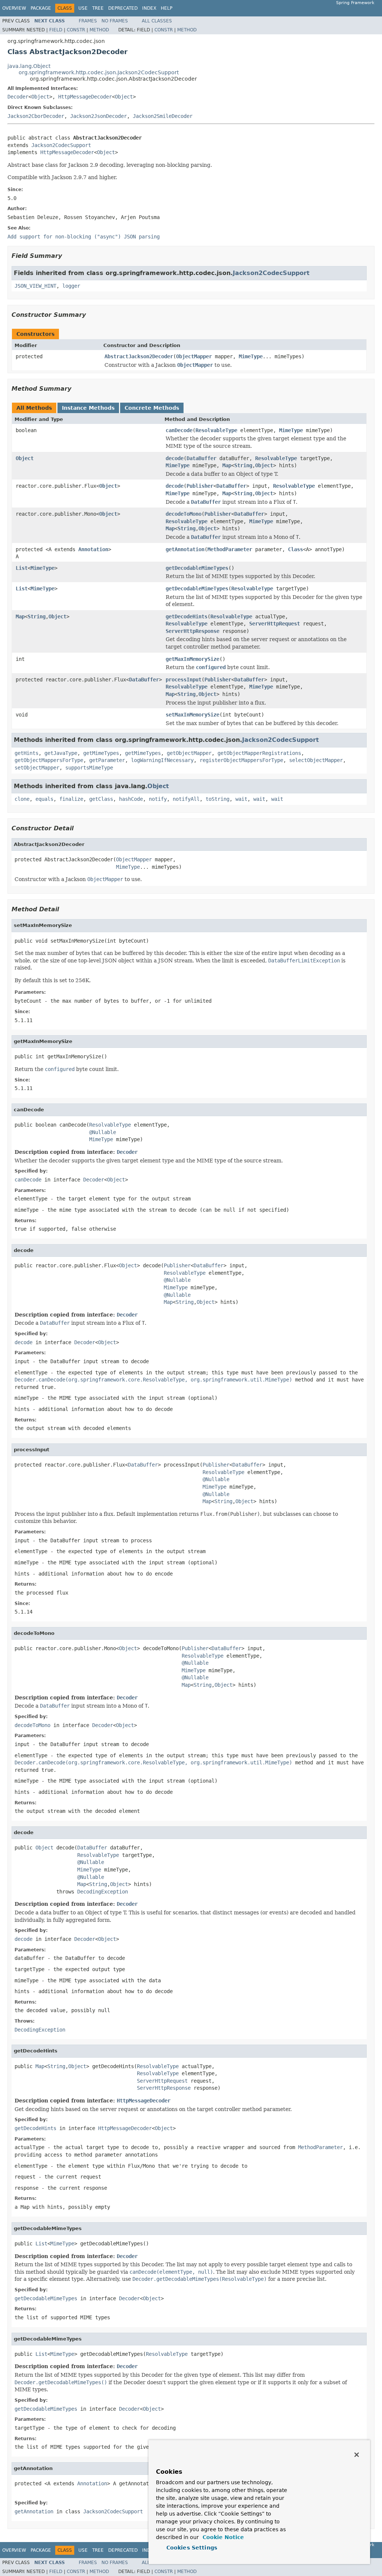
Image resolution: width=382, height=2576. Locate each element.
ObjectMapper (194, 356)
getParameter (107, 760)
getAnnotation (185, 549)
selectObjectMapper (316, 760)
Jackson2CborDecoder (36, 116)
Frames (88, 21)
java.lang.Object (29, 66)
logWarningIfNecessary (162, 760)
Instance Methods (88, 408)
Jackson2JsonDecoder (98, 116)
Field (56, 30)
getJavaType (61, 753)
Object (40, 97)
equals (44, 799)
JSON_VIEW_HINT (35, 286)
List (22, 568)
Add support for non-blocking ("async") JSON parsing (84, 237)
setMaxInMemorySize (192, 715)
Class (295, 549)
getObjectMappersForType (49, 760)
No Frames (115, 21)
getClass (101, 799)
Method (99, 30)
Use (83, 8)
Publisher (200, 486)
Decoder (18, 97)
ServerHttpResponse (192, 631)
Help (167, 8)
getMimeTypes (101, 753)
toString (217, 799)
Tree (98, 8)
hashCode (131, 799)
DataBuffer (201, 458)
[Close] (357, 2455)
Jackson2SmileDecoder (163, 116)
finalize (71, 799)
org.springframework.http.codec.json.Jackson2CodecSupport (99, 72)
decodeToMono (184, 514)
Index (149, 8)
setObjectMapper (37, 768)
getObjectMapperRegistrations (259, 753)
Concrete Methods (152, 408)
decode (175, 458)
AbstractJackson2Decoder (139, 356)
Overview (14, 8)
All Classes (157, 21)
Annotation (93, 549)
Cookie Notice (222, 2537)
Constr (76, 30)
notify (158, 799)
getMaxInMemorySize (192, 659)
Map (227, 465)
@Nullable (103, 1132)
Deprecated (123, 8)
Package (41, 8)
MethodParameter (230, 549)
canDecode (179, 430)
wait (241, 799)
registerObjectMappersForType (241, 760)
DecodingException (103, 1892)
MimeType (251, 356)
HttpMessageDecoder (85, 97)
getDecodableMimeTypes (197, 568)
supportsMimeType (89, 768)
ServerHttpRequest (275, 624)
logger (71, 286)
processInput (184, 680)
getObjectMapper (189, 753)
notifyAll (186, 799)
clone (22, 799)
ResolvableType (216, 430)
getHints (26, 753)
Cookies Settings (192, 2548)
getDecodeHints (187, 616)
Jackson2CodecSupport (61, 145)
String (243, 465)
